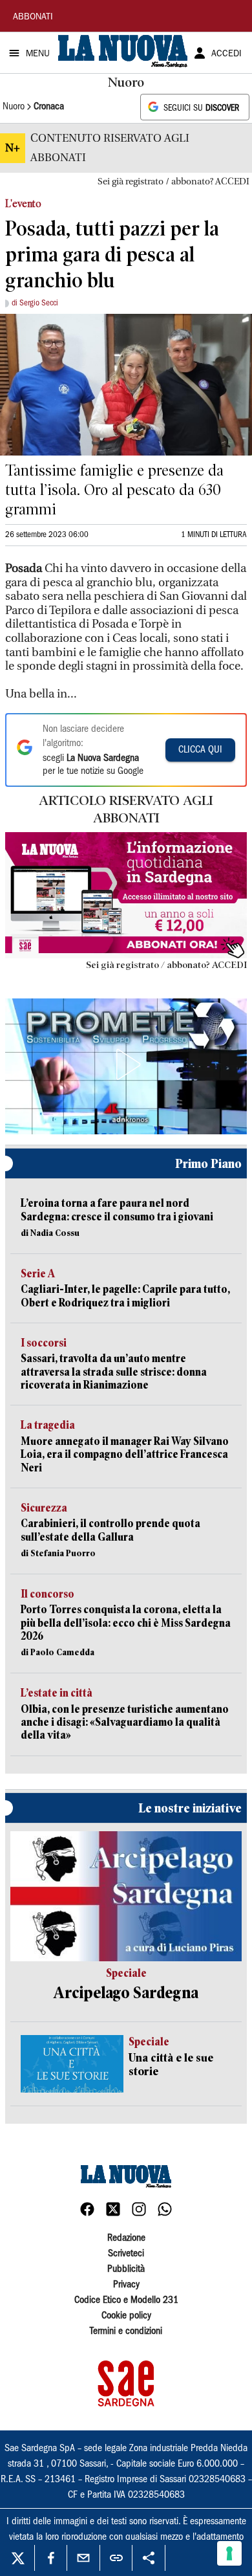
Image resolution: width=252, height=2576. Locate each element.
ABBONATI (33, 17)
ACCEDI (226, 54)
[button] (126, 1064)
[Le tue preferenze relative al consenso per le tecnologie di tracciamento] (229, 2553)
